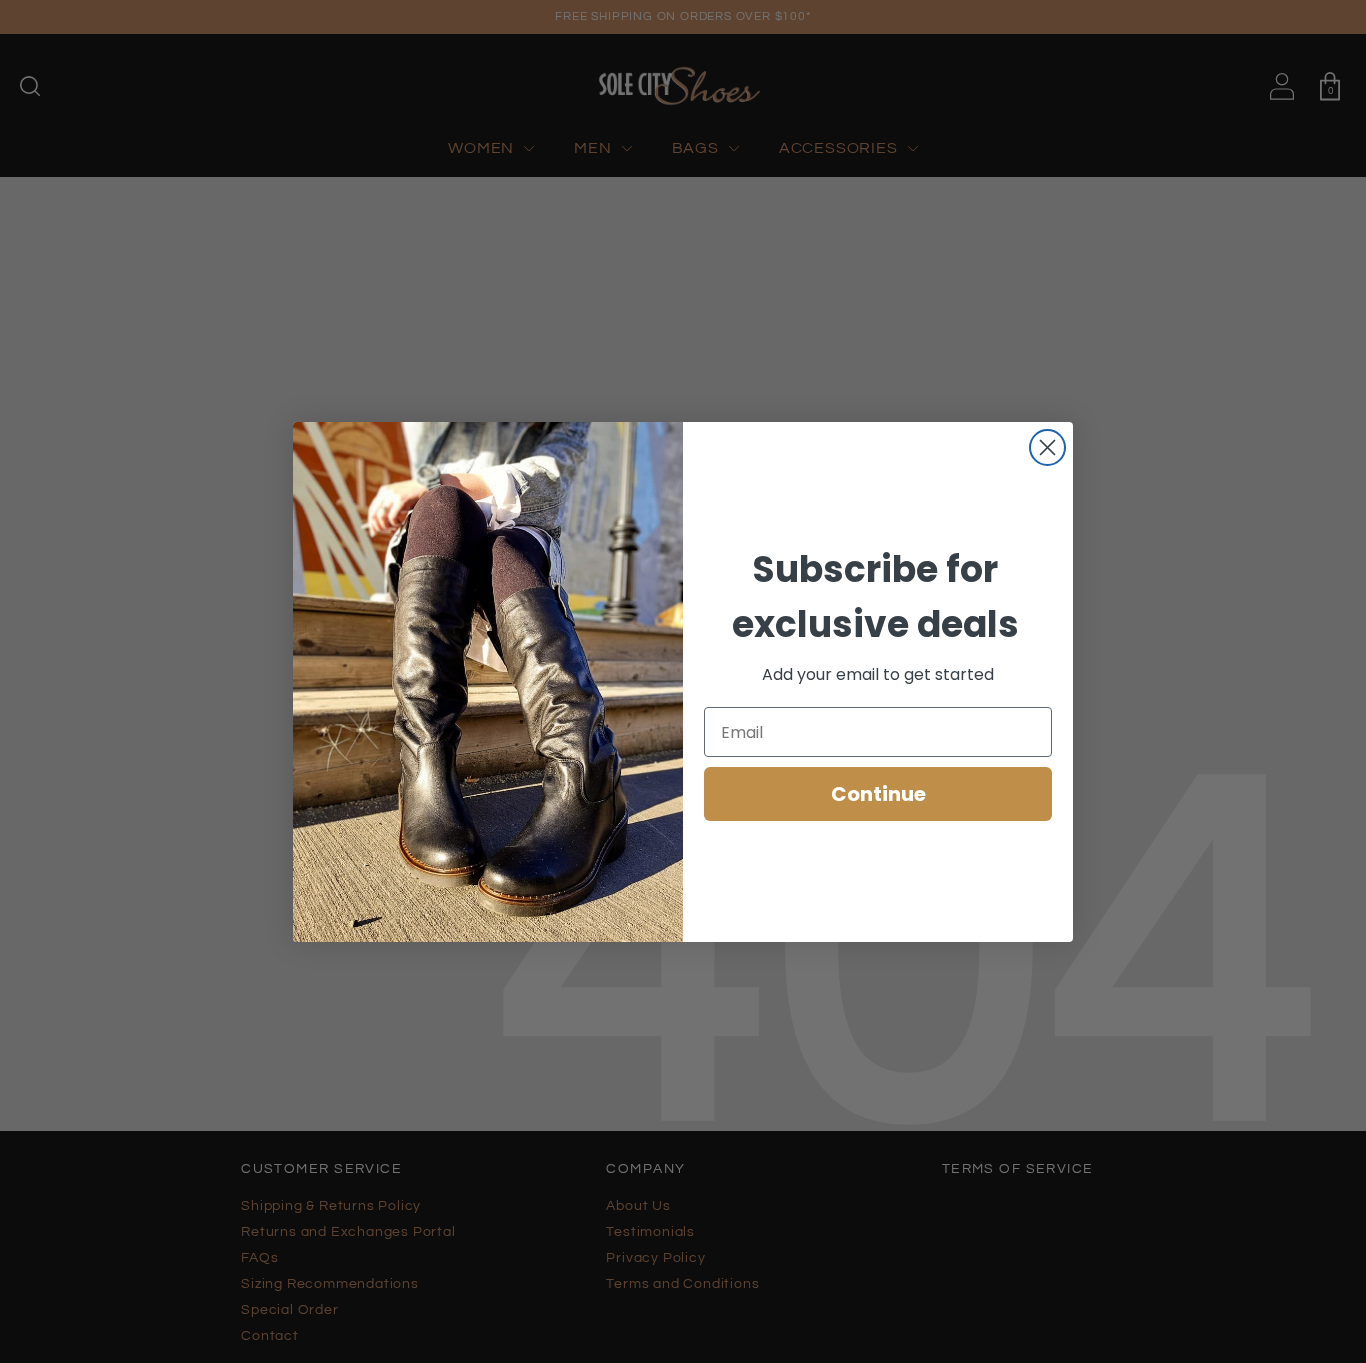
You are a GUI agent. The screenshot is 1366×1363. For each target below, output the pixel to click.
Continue (878, 794)
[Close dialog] (1047, 447)
